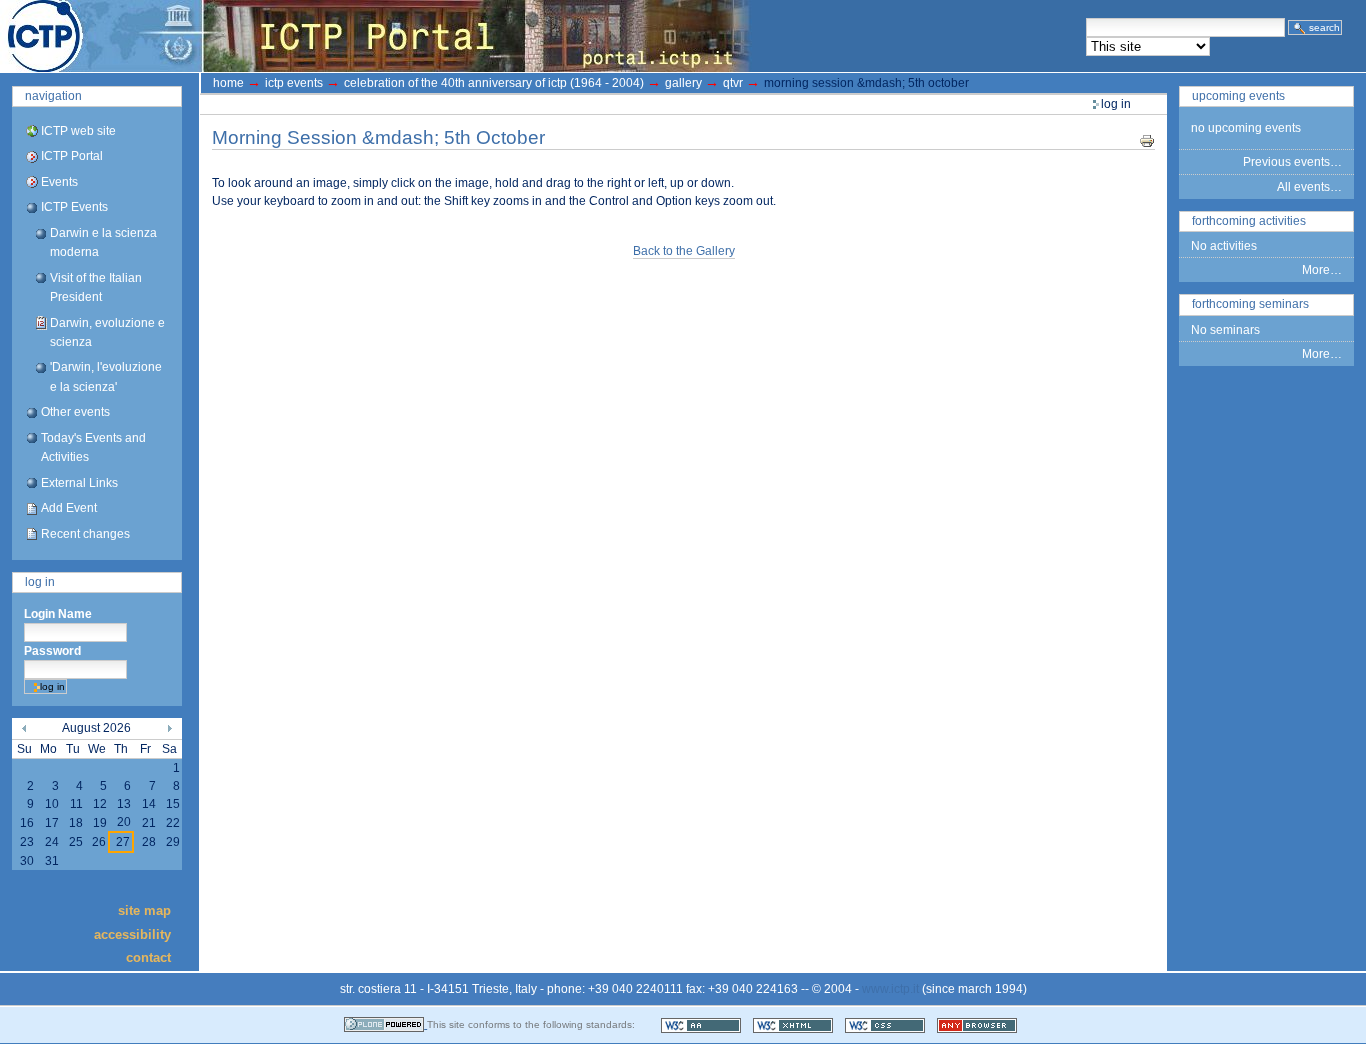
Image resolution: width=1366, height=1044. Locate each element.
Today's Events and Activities (93, 447)
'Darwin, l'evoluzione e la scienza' (106, 376)
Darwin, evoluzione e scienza (107, 332)
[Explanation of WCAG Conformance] (702, 1024)
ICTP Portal (376, 36)
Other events (75, 412)
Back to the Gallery (684, 251)
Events (59, 182)
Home (228, 83)
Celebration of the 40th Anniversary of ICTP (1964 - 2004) (494, 83)
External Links (79, 483)
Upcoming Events (1238, 96)
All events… (1309, 187)
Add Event (69, 508)
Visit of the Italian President (96, 287)
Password (52, 651)
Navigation (53, 96)
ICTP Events (74, 207)
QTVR (733, 83)
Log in (40, 582)
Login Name (58, 614)
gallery (683, 83)
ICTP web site (78, 131)
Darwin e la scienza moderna (103, 242)
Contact (148, 957)
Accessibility (132, 933)
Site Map (144, 910)
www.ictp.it (890, 989)
